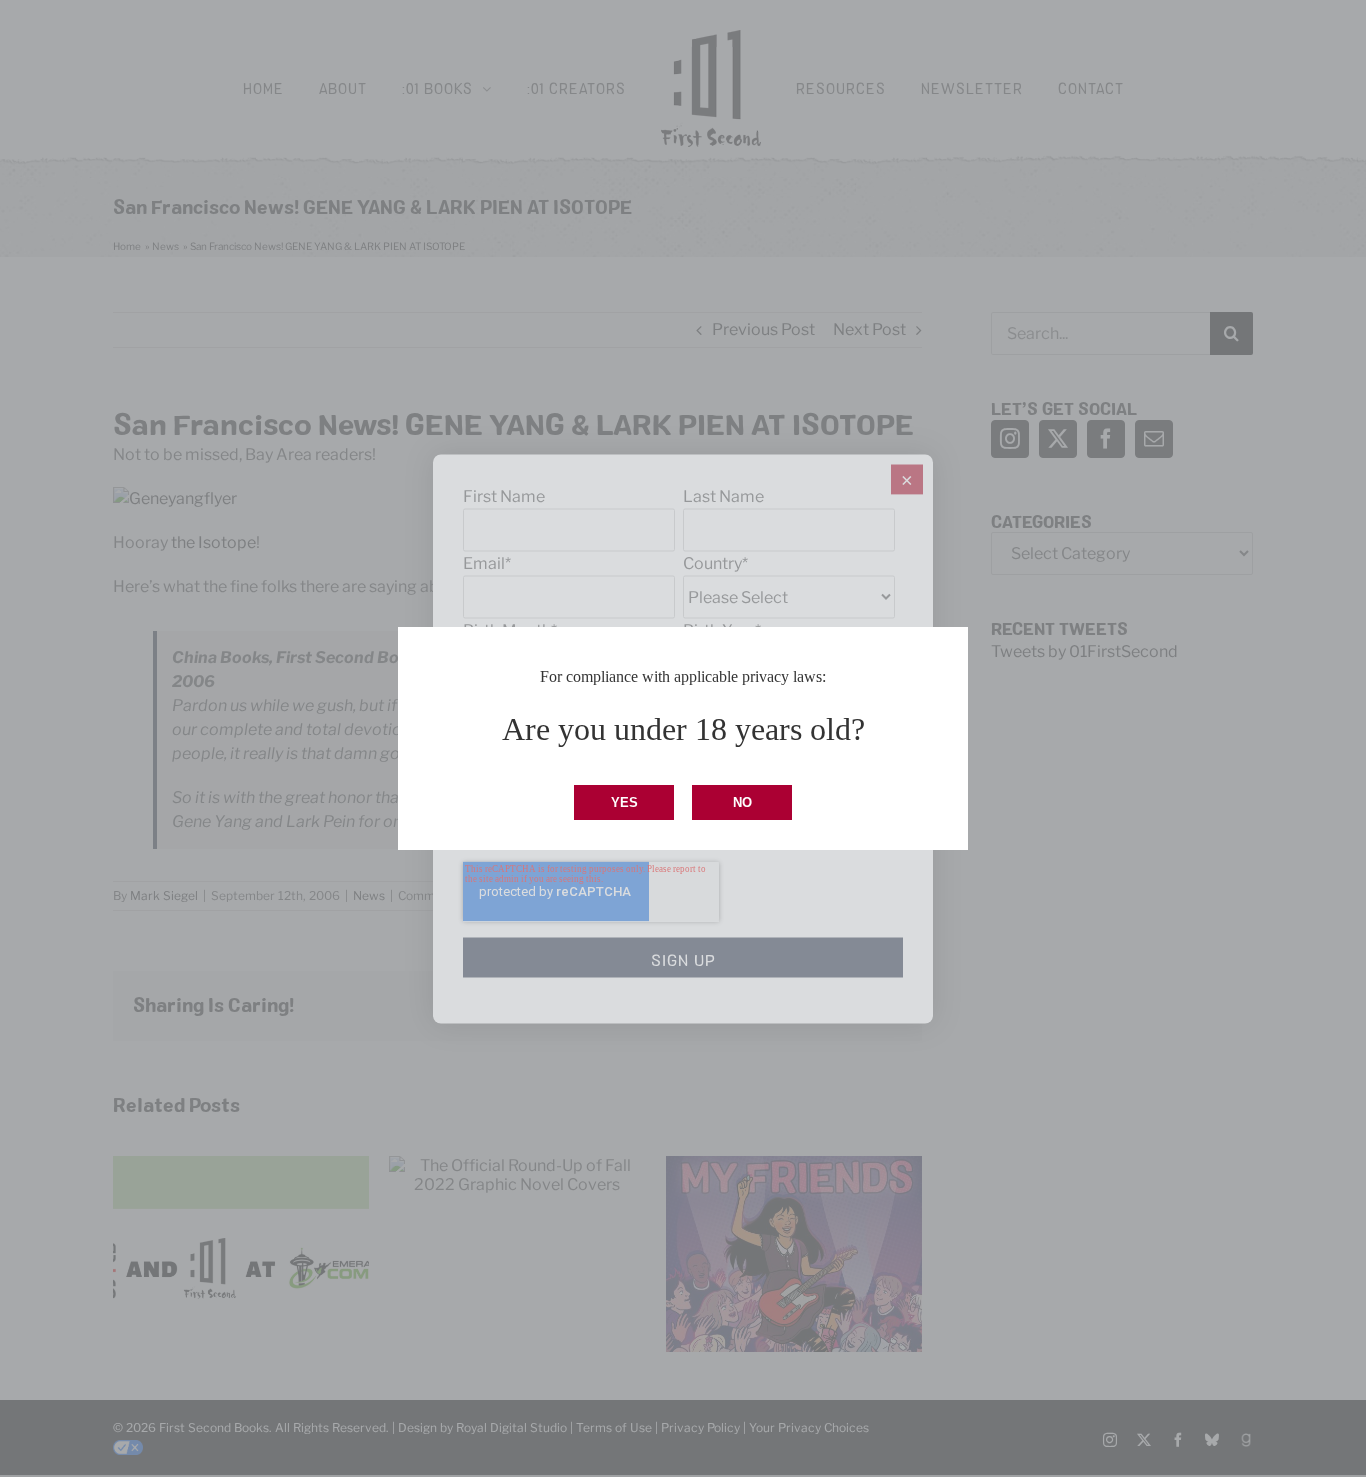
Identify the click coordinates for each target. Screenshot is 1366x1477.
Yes (624, 802)
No (742, 802)
